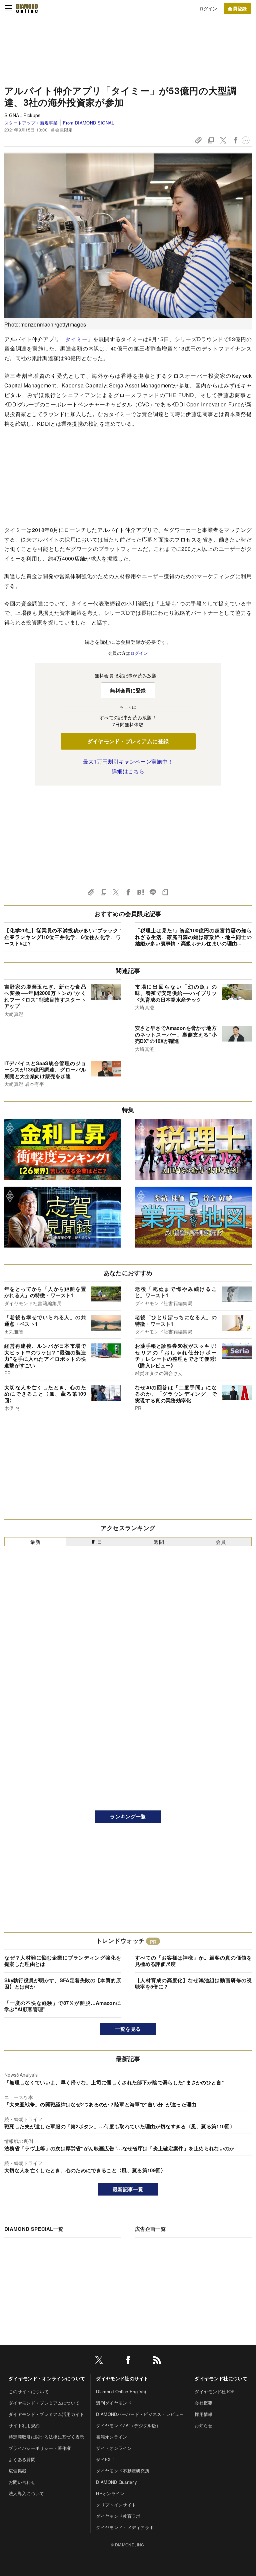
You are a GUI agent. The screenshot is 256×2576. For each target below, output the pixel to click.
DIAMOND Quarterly (116, 2482)
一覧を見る (128, 2029)
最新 (35, 1542)
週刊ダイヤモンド (114, 2403)
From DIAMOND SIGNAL (88, 123)
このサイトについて (29, 2391)
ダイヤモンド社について (221, 2378)
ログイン (208, 8)
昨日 (97, 1542)
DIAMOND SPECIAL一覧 (34, 2229)
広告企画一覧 (150, 2229)
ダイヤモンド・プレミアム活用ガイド (46, 2414)
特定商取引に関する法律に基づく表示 (46, 2437)
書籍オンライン (111, 2437)
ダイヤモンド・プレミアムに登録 (128, 741)
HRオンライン (110, 2493)
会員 (221, 1542)
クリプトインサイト (116, 2505)
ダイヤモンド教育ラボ (118, 2516)
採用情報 (203, 2414)
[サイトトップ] (27, 8)
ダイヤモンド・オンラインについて (47, 2378)
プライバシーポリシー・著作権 (40, 2448)
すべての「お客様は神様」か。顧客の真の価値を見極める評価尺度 (193, 1961)
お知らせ (203, 2425)
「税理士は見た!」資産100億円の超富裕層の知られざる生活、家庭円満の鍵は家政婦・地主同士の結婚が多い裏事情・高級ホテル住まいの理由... (193, 937)
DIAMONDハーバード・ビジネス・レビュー (140, 2414)
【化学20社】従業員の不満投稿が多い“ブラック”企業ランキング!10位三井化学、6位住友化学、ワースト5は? (63, 937)
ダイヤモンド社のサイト (122, 2378)
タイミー (76, 339)
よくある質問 (22, 2459)
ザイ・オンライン (114, 2448)
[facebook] (128, 2361)
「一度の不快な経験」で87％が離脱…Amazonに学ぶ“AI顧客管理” (63, 2006)
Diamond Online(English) (121, 2391)
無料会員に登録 (128, 690)
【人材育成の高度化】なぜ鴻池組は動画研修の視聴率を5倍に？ (193, 1984)
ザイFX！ (106, 2459)
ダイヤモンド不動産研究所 (123, 2471)
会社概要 (203, 2403)
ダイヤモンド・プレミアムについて (44, 2403)
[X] (99, 2361)
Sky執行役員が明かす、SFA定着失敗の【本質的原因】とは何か (63, 1984)
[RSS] (157, 2361)
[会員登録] (237, 8)
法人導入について (26, 2493)
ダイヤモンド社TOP (215, 2391)
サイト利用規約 (24, 2425)
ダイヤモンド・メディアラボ (125, 2527)
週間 (159, 1542)
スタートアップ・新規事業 (31, 123)
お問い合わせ (22, 2482)
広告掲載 (17, 2471)
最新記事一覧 (128, 2189)
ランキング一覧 (128, 1816)
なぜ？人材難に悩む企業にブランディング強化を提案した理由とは (63, 1961)
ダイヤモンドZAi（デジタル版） (128, 2425)
